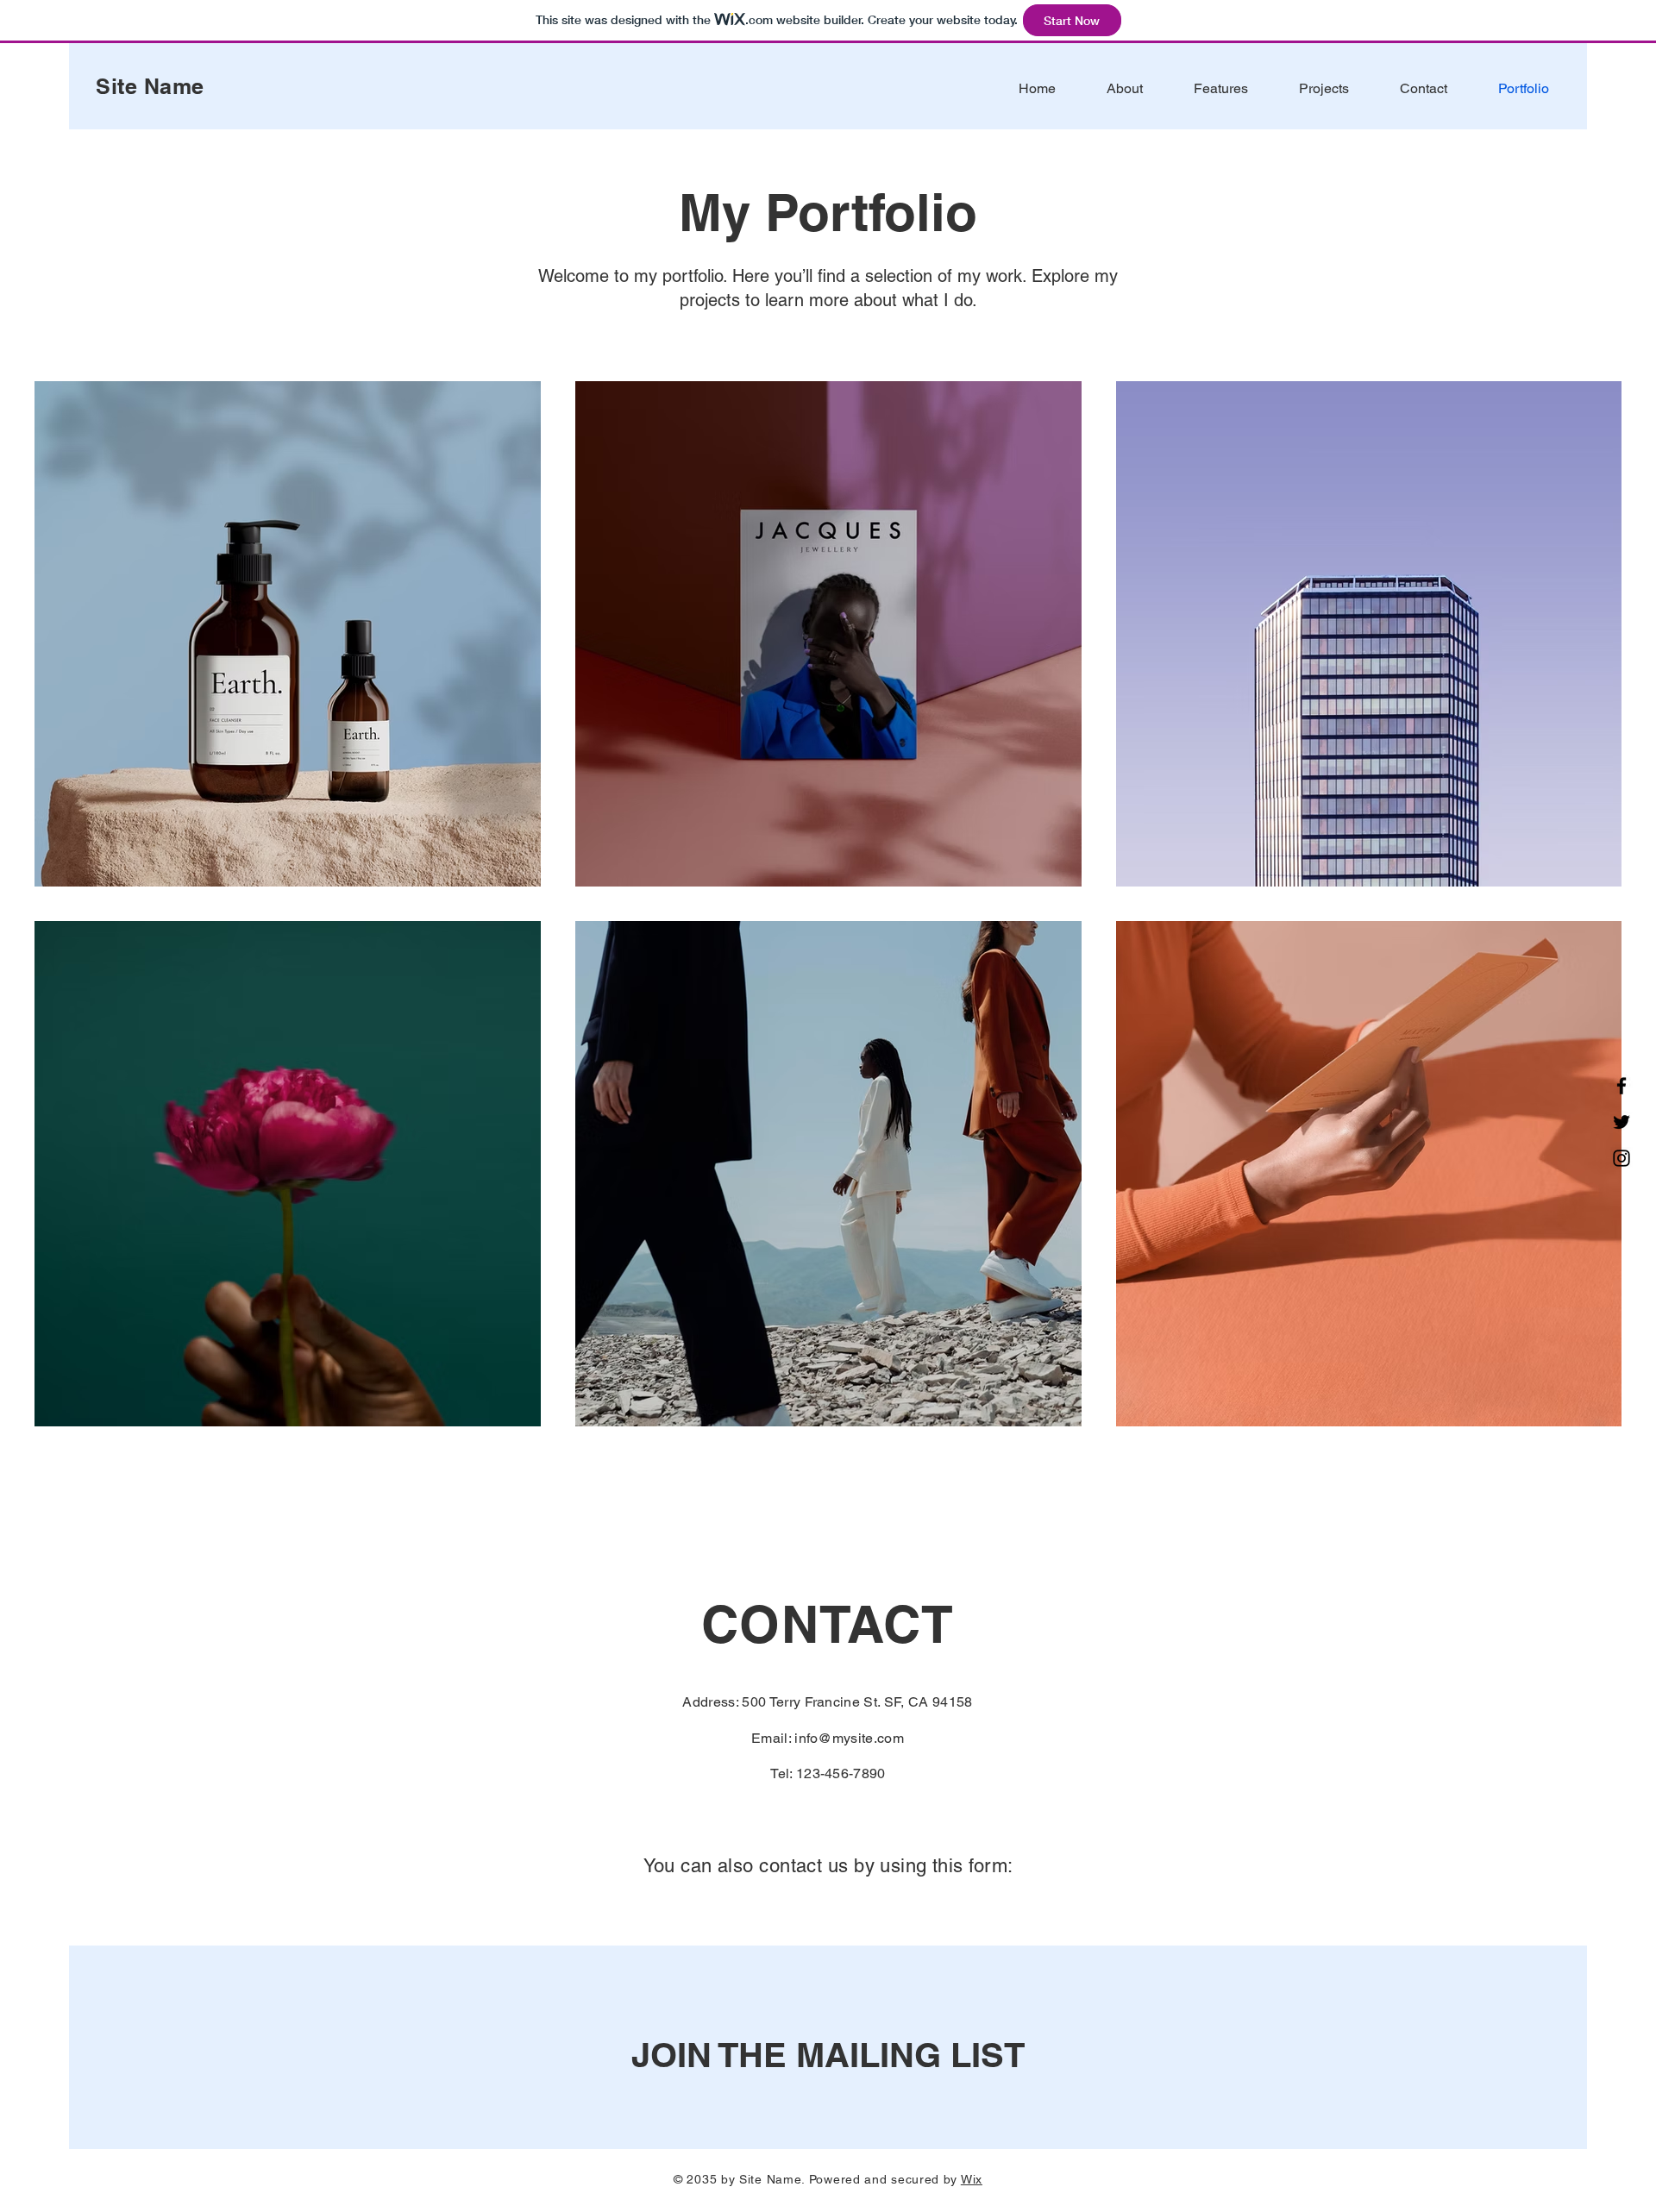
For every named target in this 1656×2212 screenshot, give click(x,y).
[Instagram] (1621, 1158)
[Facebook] (1621, 1086)
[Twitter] (1621, 1122)
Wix (972, 2179)
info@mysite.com (849, 1738)
